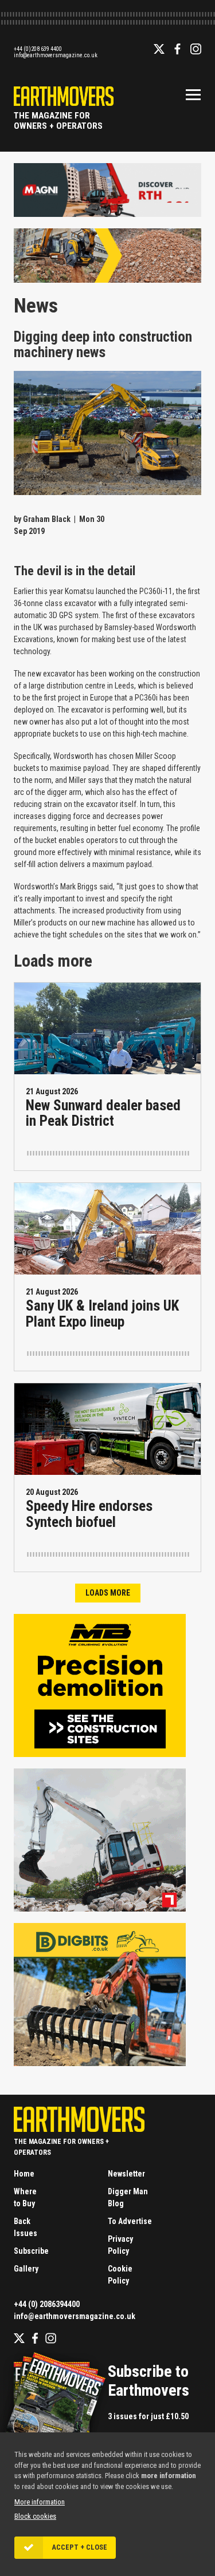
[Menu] (193, 94)
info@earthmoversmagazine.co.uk (56, 55)
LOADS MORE (108, 1593)
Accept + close (79, 2547)
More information (40, 2502)
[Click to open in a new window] (107, 212)
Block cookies (35, 2516)
